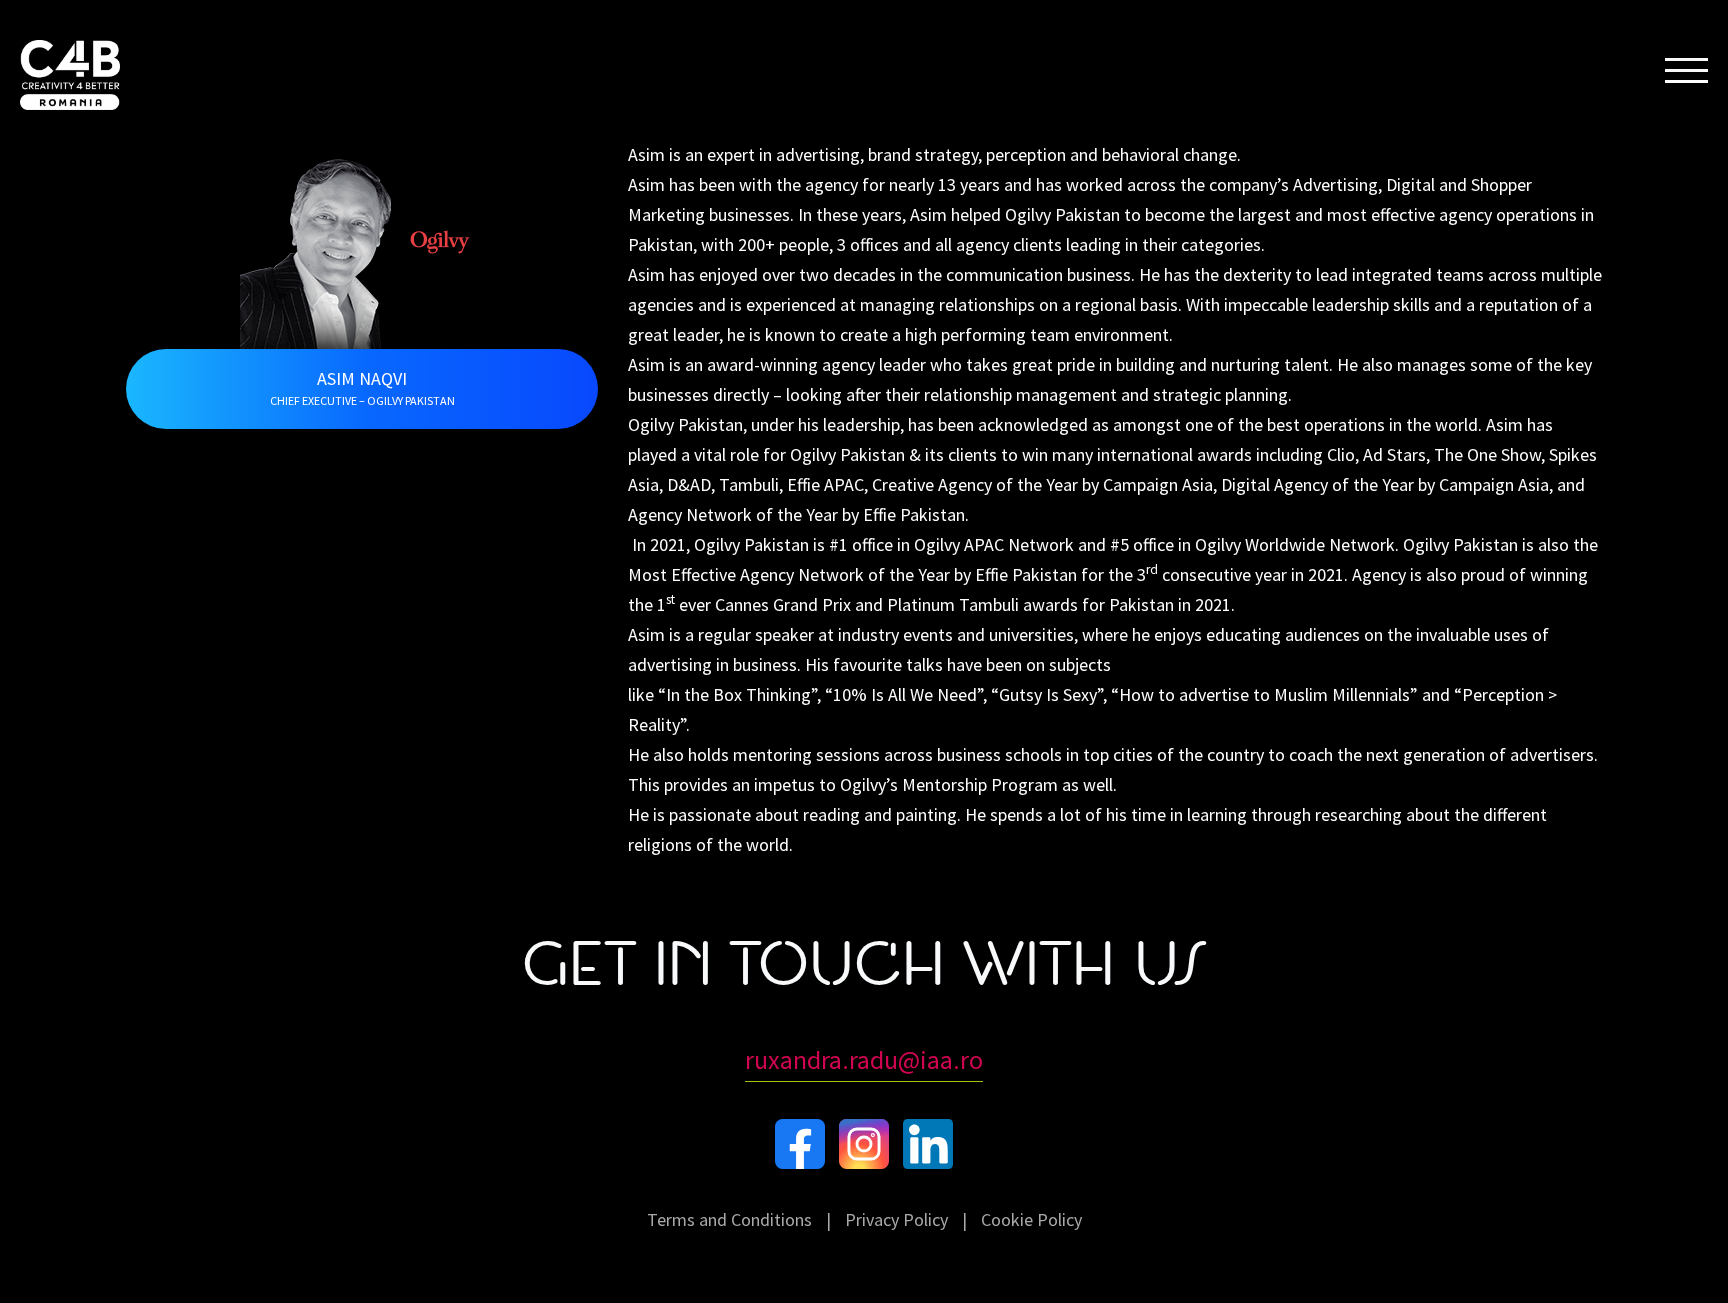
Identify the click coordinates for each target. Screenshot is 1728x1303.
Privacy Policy (896, 1219)
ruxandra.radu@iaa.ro (864, 1059)
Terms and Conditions (729, 1219)
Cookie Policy (1031, 1219)
